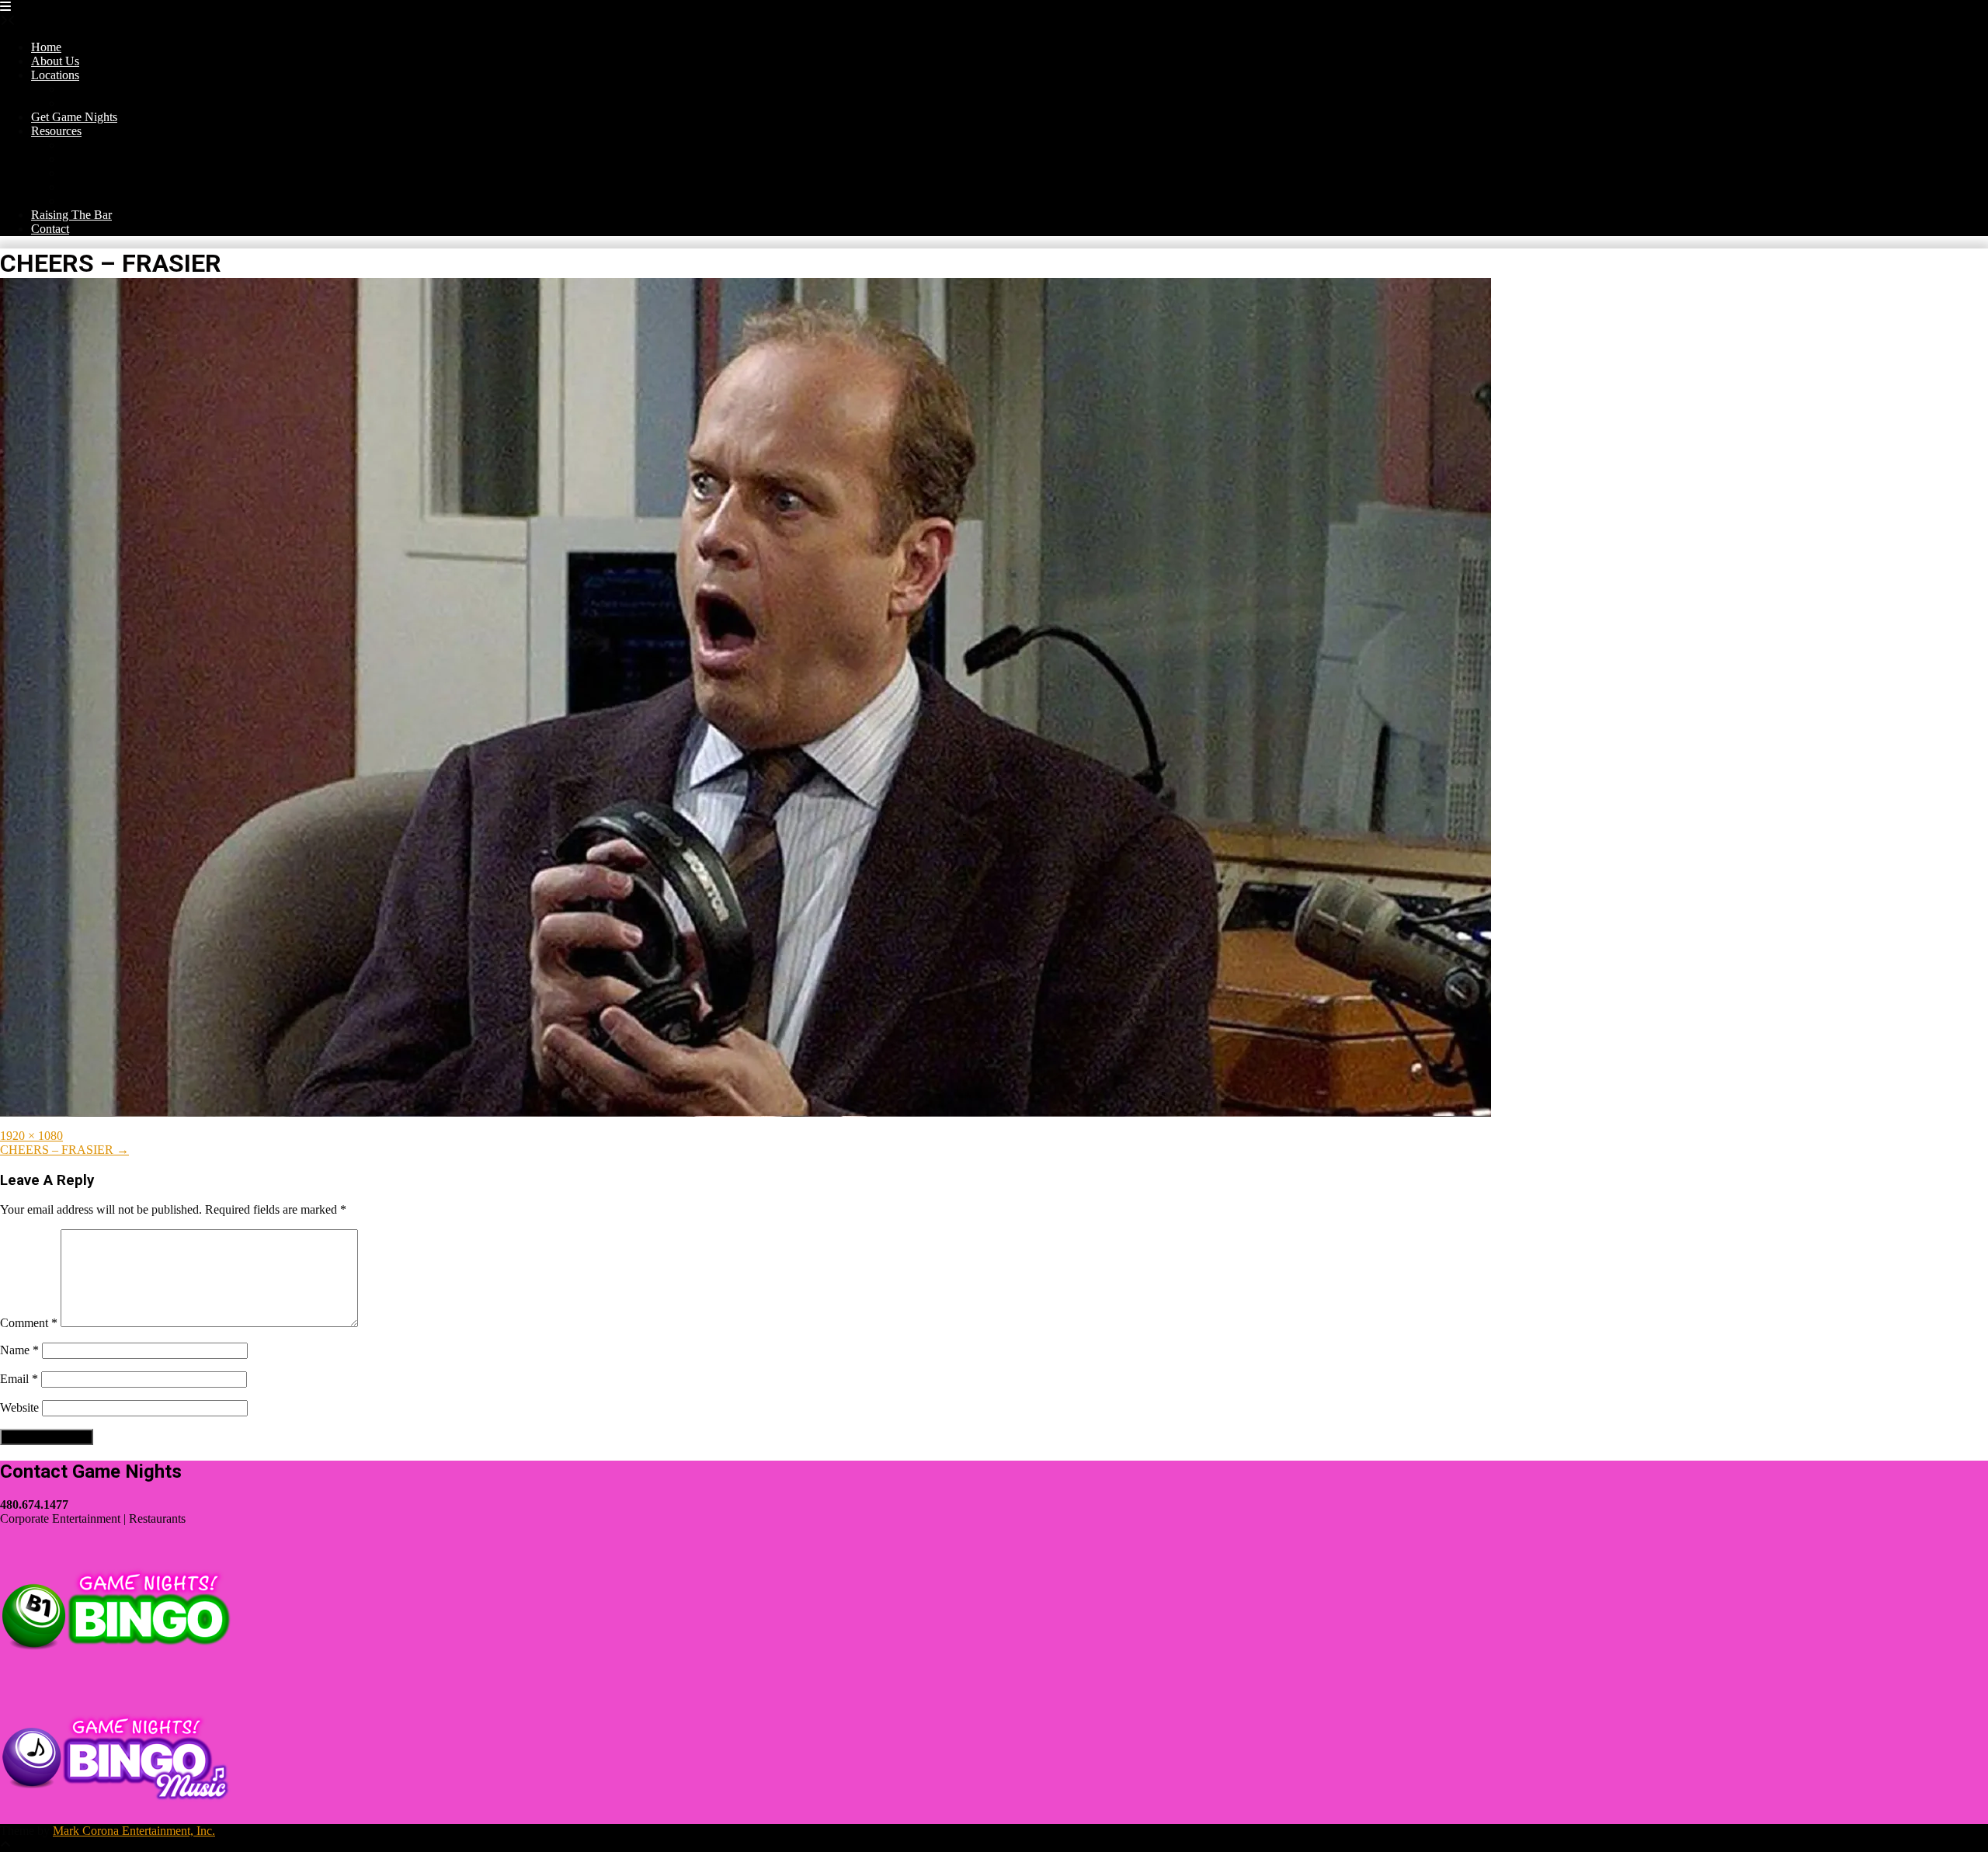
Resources (56, 131)
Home (46, 47)
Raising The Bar (71, 215)
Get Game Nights (74, 117)
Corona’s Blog (98, 145)
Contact (50, 229)
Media (78, 201)
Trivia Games (95, 159)
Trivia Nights (94, 89)
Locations (55, 75)
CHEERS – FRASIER (64, 1150)
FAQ (75, 173)
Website (19, 1407)
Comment (29, 1323)
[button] (5, 7)
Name (19, 1350)
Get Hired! (89, 187)
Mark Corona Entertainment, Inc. (134, 1831)
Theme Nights (97, 103)
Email (19, 1379)
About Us (55, 61)
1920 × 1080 (31, 1136)
